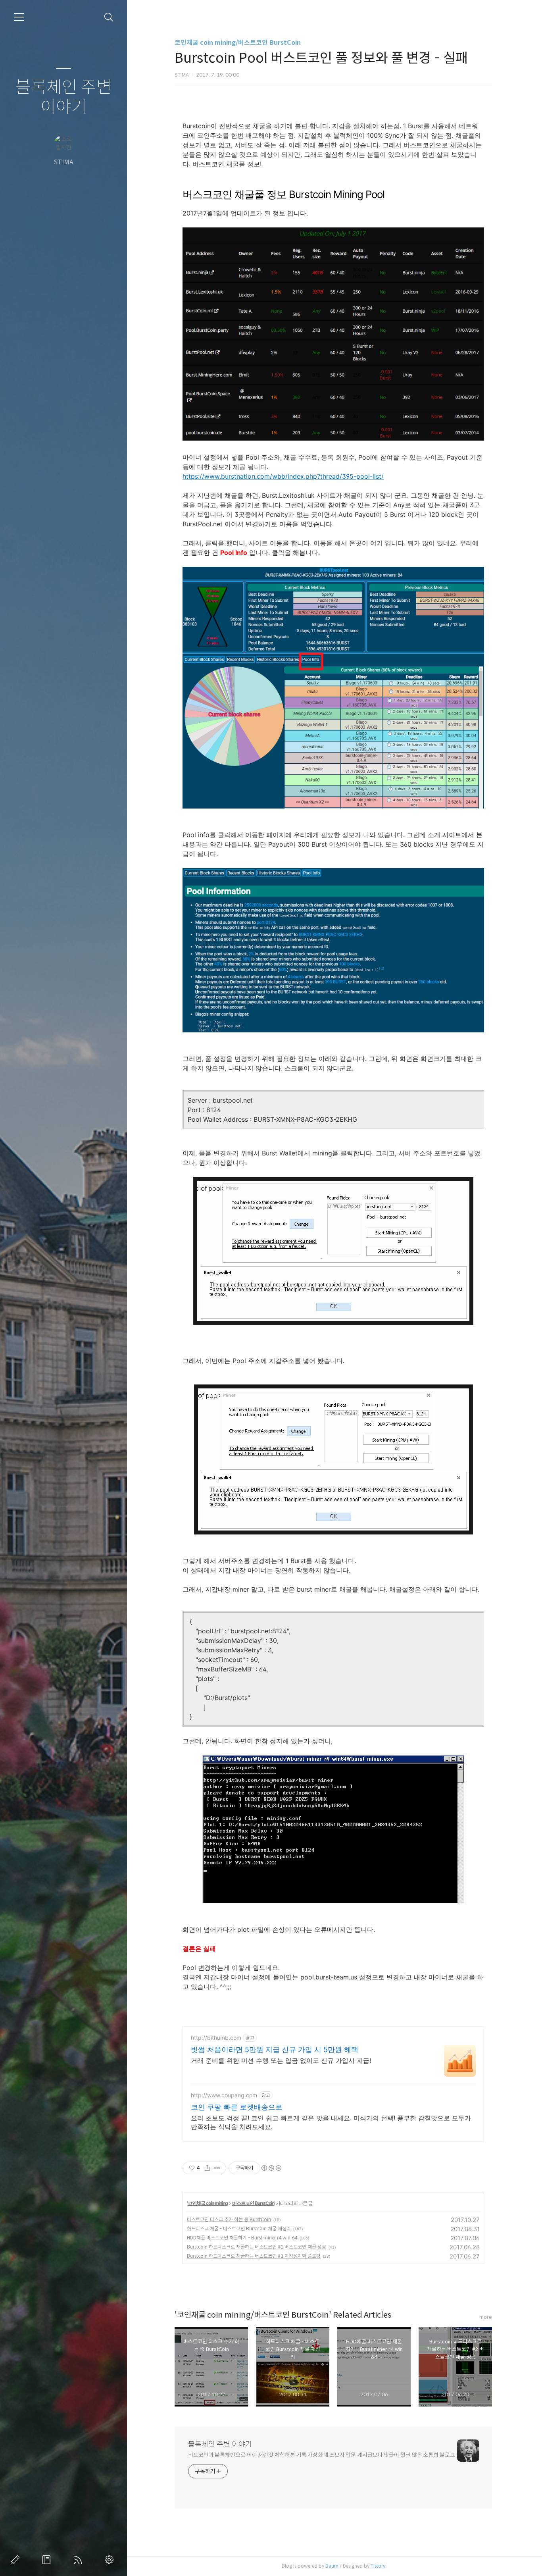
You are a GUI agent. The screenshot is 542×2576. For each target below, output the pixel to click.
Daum (332, 2566)
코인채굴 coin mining (208, 2203)
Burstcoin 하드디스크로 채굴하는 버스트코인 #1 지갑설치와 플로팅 (254, 2256)
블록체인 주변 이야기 (64, 97)
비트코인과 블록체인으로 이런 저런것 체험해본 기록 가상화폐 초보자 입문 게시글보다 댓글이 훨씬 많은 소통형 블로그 (322, 2455)
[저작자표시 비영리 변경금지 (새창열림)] (271, 2168)
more (486, 2317)
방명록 (48, 2560)
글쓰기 (17, 2560)
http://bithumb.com (216, 2038)
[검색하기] (109, 17)
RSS (79, 2560)
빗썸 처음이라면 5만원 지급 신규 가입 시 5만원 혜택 (275, 2049)
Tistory (378, 2566)
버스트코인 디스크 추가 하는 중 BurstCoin (229, 2219)
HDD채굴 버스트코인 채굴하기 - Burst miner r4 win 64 (242, 2238)
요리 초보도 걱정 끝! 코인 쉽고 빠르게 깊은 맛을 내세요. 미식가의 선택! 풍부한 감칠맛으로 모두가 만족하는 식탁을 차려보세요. (331, 2122)
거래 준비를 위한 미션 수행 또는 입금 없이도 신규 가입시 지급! (281, 2060)
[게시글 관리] (217, 2168)
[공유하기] (207, 2168)
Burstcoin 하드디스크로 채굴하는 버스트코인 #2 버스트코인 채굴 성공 (257, 2247)
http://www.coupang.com (224, 2095)
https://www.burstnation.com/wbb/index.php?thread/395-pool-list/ (283, 476)
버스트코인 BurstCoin (253, 2203)
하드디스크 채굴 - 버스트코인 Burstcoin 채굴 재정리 (239, 2228)
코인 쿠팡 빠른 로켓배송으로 (237, 2107)
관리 (111, 2560)
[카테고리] (19, 17)
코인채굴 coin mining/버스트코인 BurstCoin (238, 43)
